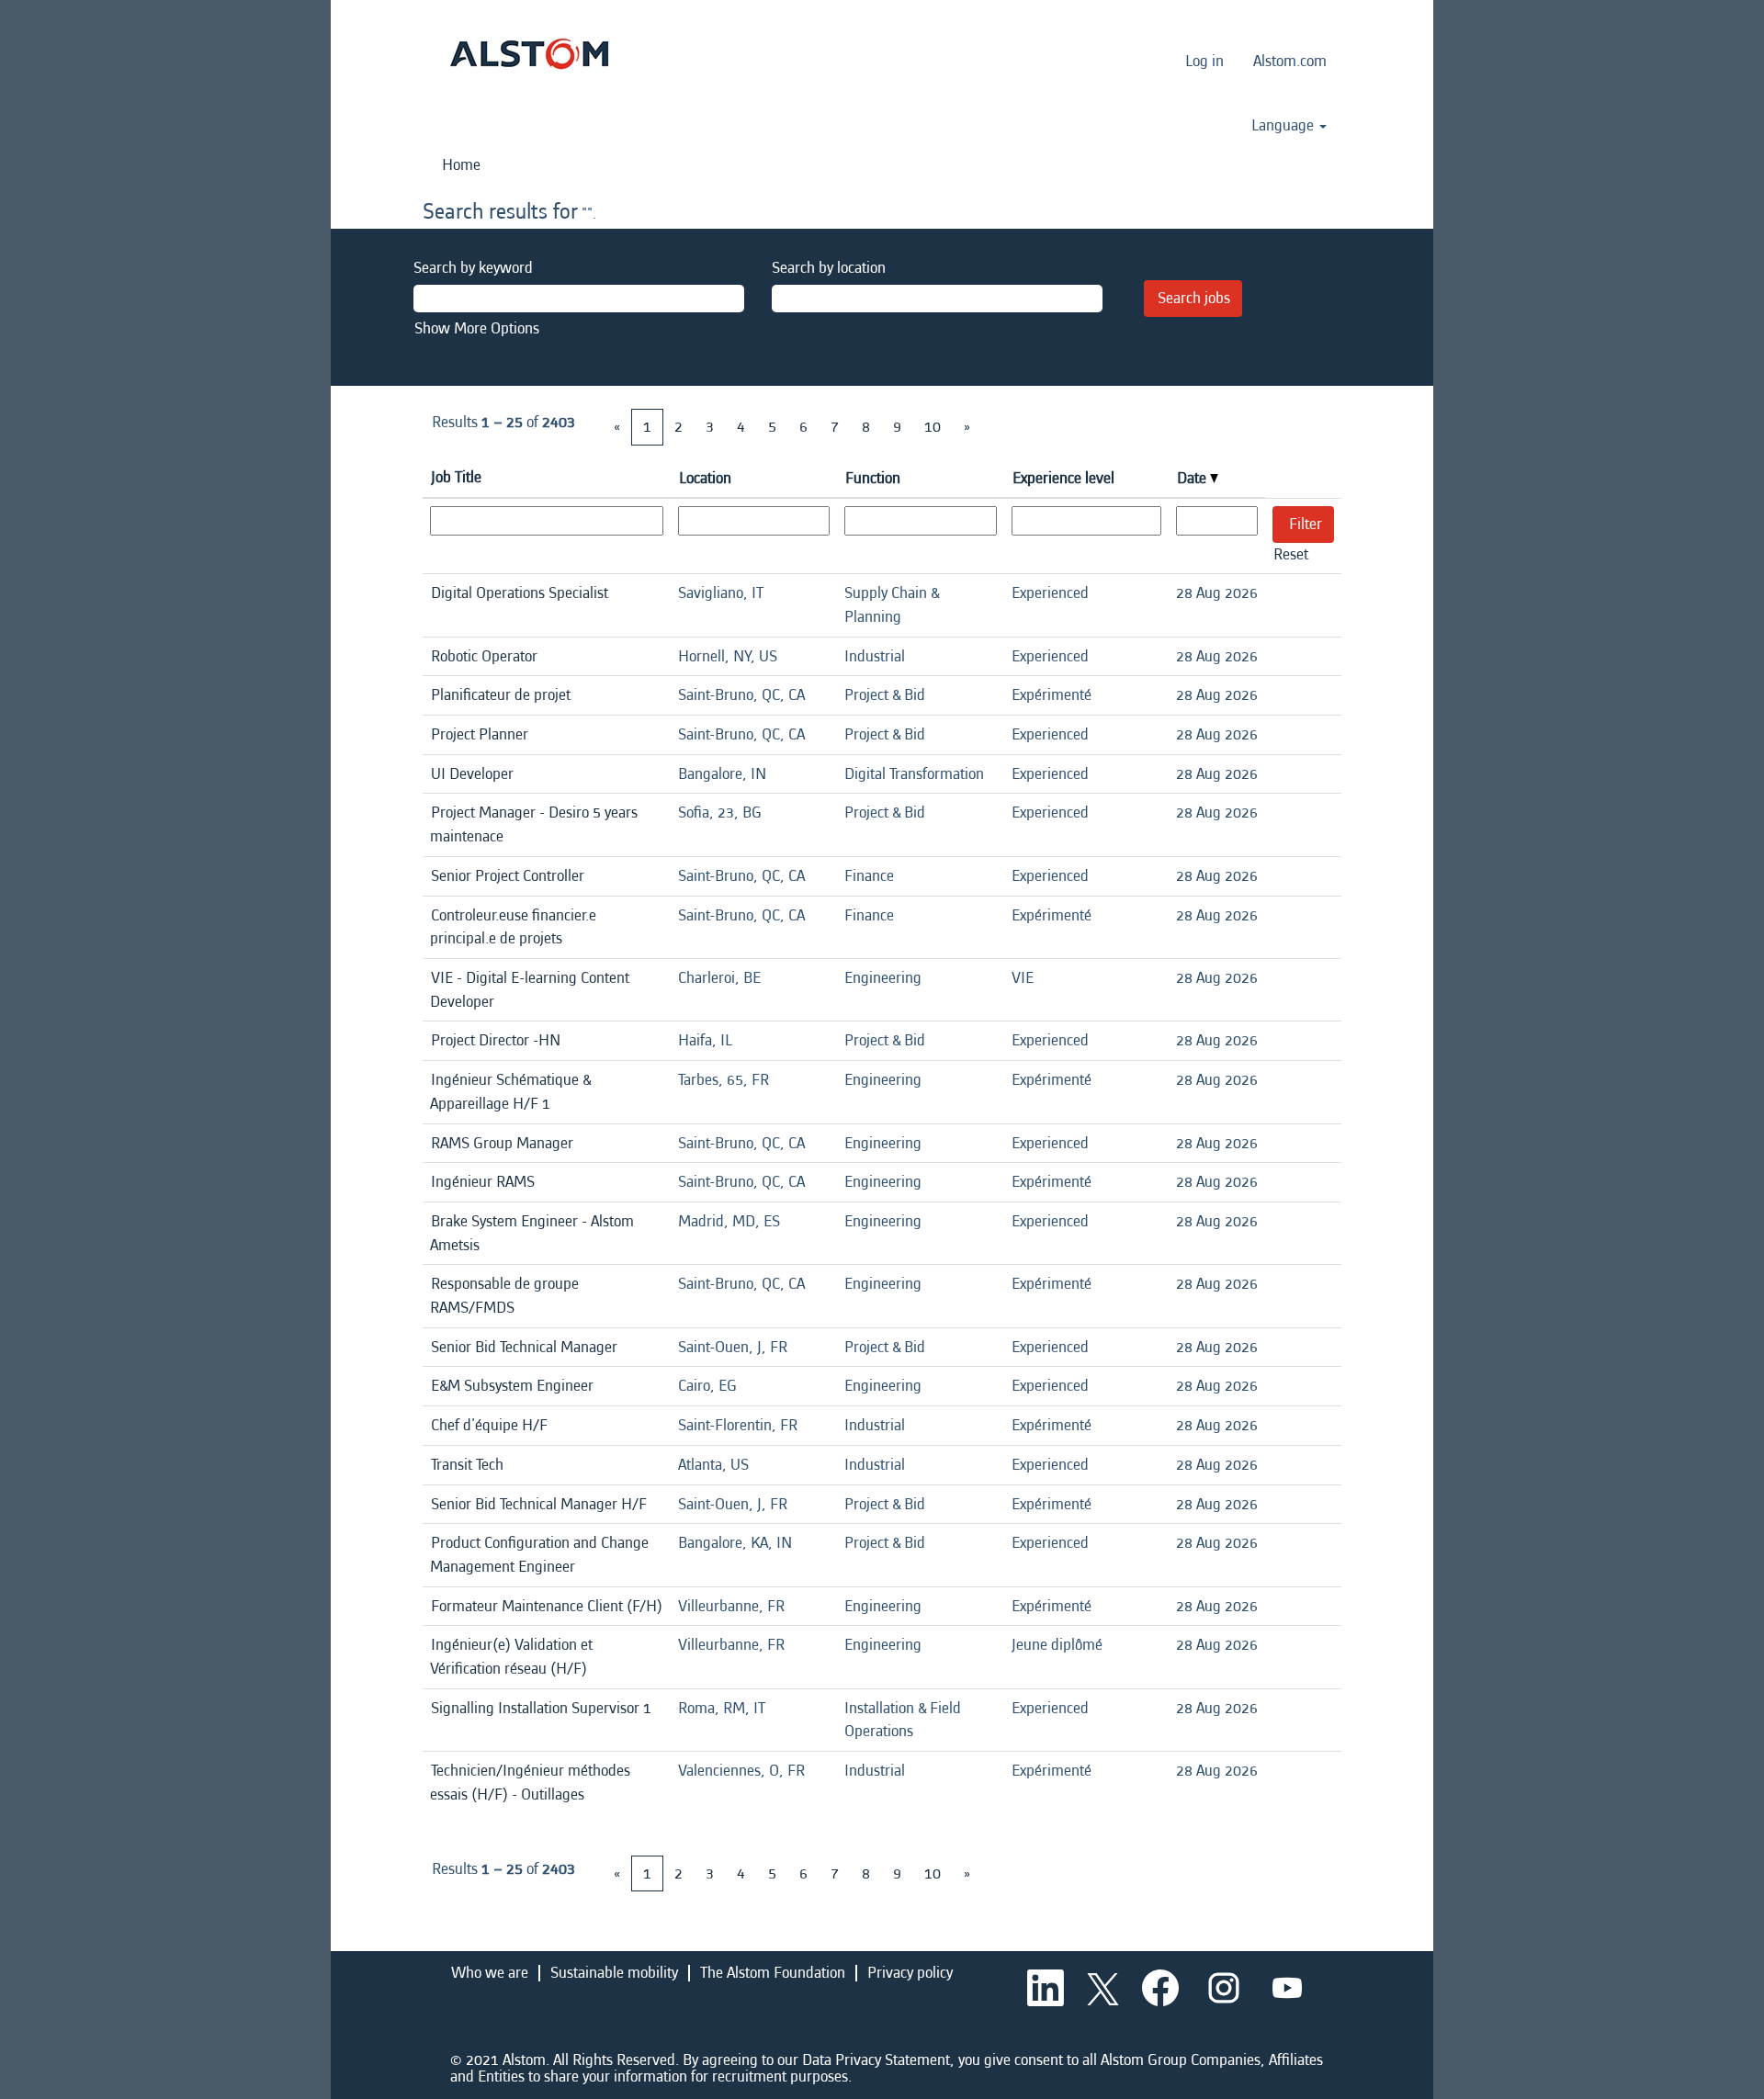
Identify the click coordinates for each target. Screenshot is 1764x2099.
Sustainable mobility (614, 1973)
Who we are (490, 1973)
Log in (1204, 61)
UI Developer (472, 774)
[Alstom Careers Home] (529, 54)
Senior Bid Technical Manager (524, 1347)
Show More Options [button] (477, 328)
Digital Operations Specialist (520, 593)
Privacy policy (910, 1973)
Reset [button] (1291, 554)
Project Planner (480, 734)
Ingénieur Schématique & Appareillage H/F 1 (510, 1092)
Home (461, 165)
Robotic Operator (484, 656)
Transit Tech (467, 1465)
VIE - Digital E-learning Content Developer (530, 990)
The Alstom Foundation (773, 1973)
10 (933, 427)
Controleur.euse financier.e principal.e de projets (513, 927)
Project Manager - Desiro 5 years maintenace (534, 824)
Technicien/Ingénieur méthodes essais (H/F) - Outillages (530, 1783)
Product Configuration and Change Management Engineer (539, 1555)
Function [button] (873, 478)
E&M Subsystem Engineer (512, 1386)
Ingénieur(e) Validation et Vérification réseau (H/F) (511, 1657)
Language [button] (1284, 126)
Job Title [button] (456, 477)
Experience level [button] (1063, 478)
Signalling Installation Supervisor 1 (541, 1708)
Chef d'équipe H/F (489, 1425)
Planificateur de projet (501, 695)
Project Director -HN (496, 1040)
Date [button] (1193, 478)
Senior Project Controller (508, 876)
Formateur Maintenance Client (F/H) (547, 1606)
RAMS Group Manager (502, 1143)
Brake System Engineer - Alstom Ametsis (532, 1233)
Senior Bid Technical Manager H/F (539, 1504)
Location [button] (705, 478)
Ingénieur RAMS (483, 1182)
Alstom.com (1290, 61)
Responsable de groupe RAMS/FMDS (504, 1296)
